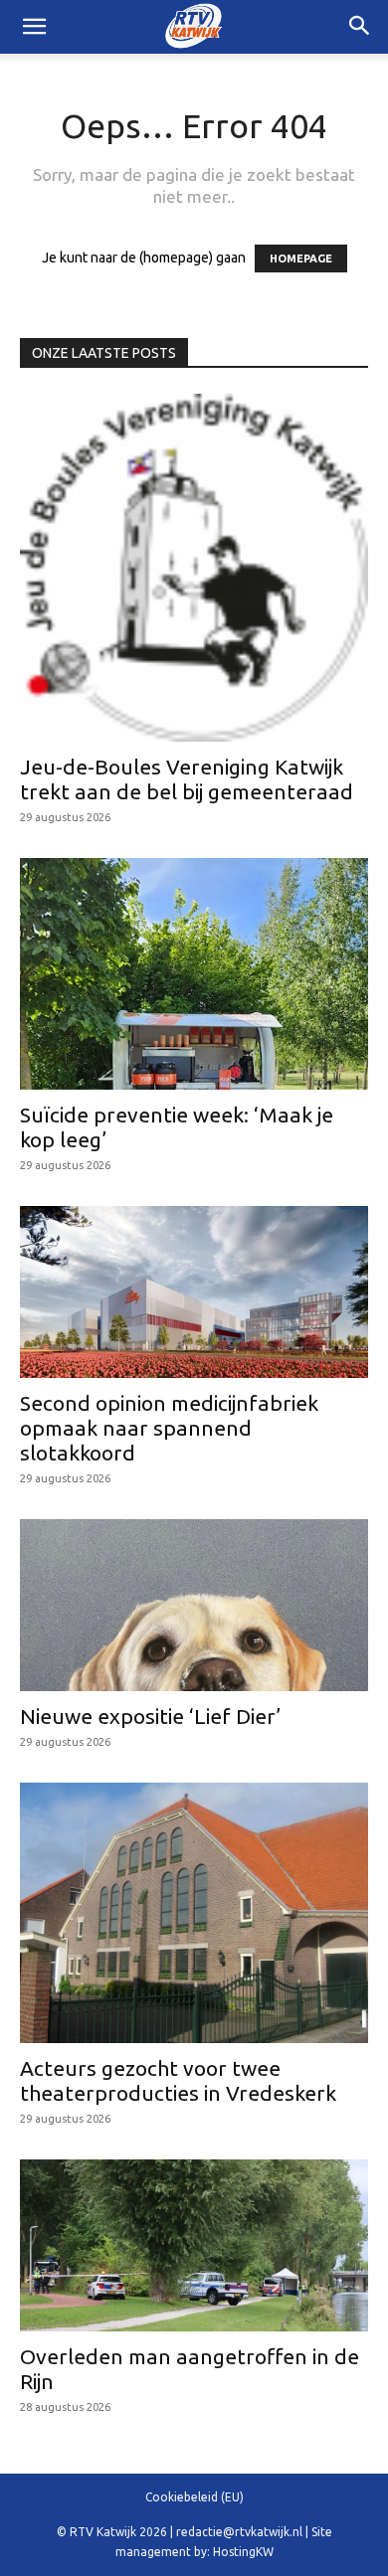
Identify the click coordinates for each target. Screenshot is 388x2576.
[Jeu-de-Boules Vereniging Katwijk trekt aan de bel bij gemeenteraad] (194, 568)
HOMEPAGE (301, 258)
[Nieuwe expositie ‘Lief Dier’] (194, 1605)
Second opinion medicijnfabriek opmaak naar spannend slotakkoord (169, 1428)
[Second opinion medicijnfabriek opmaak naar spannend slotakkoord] (194, 1292)
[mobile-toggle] (34, 27)
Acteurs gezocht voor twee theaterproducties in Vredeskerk (178, 2080)
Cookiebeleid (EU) (194, 2497)
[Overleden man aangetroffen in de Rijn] (194, 2245)
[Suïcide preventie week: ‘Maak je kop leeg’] (194, 974)
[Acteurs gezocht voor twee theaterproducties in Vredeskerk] (194, 1913)
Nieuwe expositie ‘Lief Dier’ (150, 1716)
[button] (360, 27)
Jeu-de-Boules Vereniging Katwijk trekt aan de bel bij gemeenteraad (187, 779)
